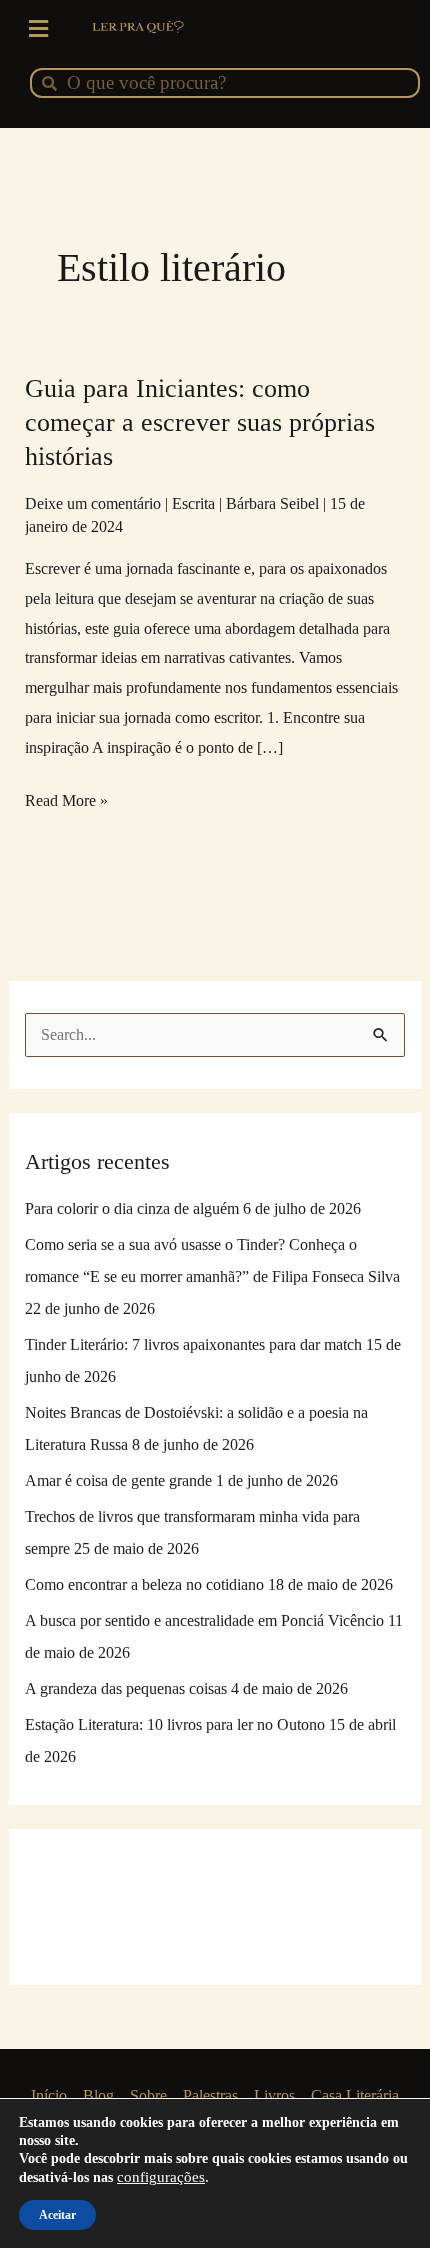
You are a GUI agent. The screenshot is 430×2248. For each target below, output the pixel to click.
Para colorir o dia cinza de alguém (132, 1208)
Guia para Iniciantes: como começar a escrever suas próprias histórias (200, 422)
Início (49, 2095)
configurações (161, 2177)
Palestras (210, 2095)
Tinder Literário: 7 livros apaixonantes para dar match (193, 1344)
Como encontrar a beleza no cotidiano (144, 1584)
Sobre (148, 2095)
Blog (98, 2095)
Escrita (193, 503)
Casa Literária (355, 2095)
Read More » (66, 797)
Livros (274, 2095)
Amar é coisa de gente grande (118, 1480)
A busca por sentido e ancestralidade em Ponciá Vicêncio (204, 1620)
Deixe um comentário (93, 503)
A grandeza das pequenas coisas (126, 1688)
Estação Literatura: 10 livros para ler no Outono (175, 1724)
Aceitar (57, 2215)
